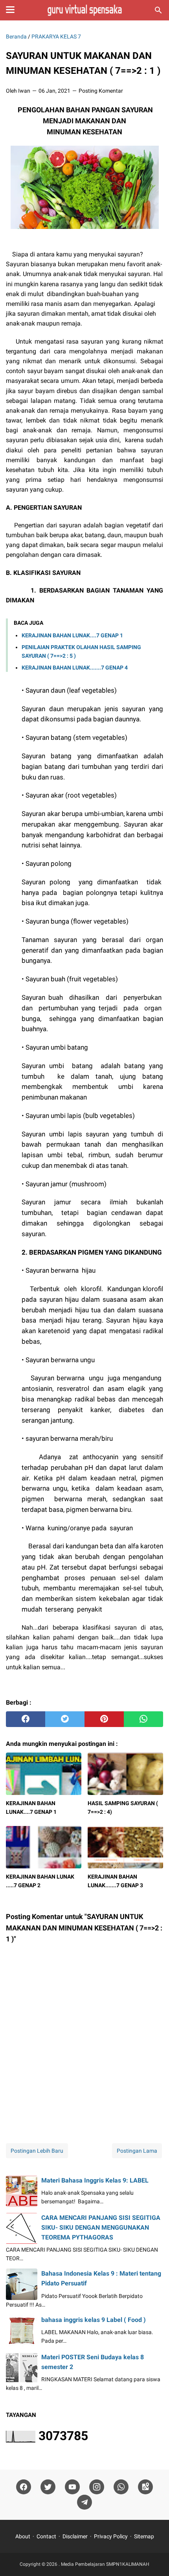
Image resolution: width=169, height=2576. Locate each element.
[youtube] (72, 2487)
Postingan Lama (137, 2151)
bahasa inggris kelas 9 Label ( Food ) (94, 2320)
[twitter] (65, 1719)
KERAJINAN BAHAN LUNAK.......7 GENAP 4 (75, 668)
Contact (46, 2536)
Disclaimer (75, 2536)
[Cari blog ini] (158, 10)
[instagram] (97, 2487)
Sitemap (144, 2536)
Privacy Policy (111, 2536)
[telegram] (84, 2502)
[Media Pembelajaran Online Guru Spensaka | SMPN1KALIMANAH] (84, 10)
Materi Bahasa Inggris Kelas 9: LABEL (95, 2180)
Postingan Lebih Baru (37, 2151)
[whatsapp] (143, 1719)
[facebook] (26, 1719)
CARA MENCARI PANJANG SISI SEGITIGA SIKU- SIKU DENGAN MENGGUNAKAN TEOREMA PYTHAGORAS (101, 2227)
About (23, 2536)
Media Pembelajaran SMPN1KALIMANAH (105, 2564)
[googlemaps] (145, 2487)
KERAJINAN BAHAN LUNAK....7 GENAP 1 (72, 635)
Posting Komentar (101, 91)
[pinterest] (104, 1719)
